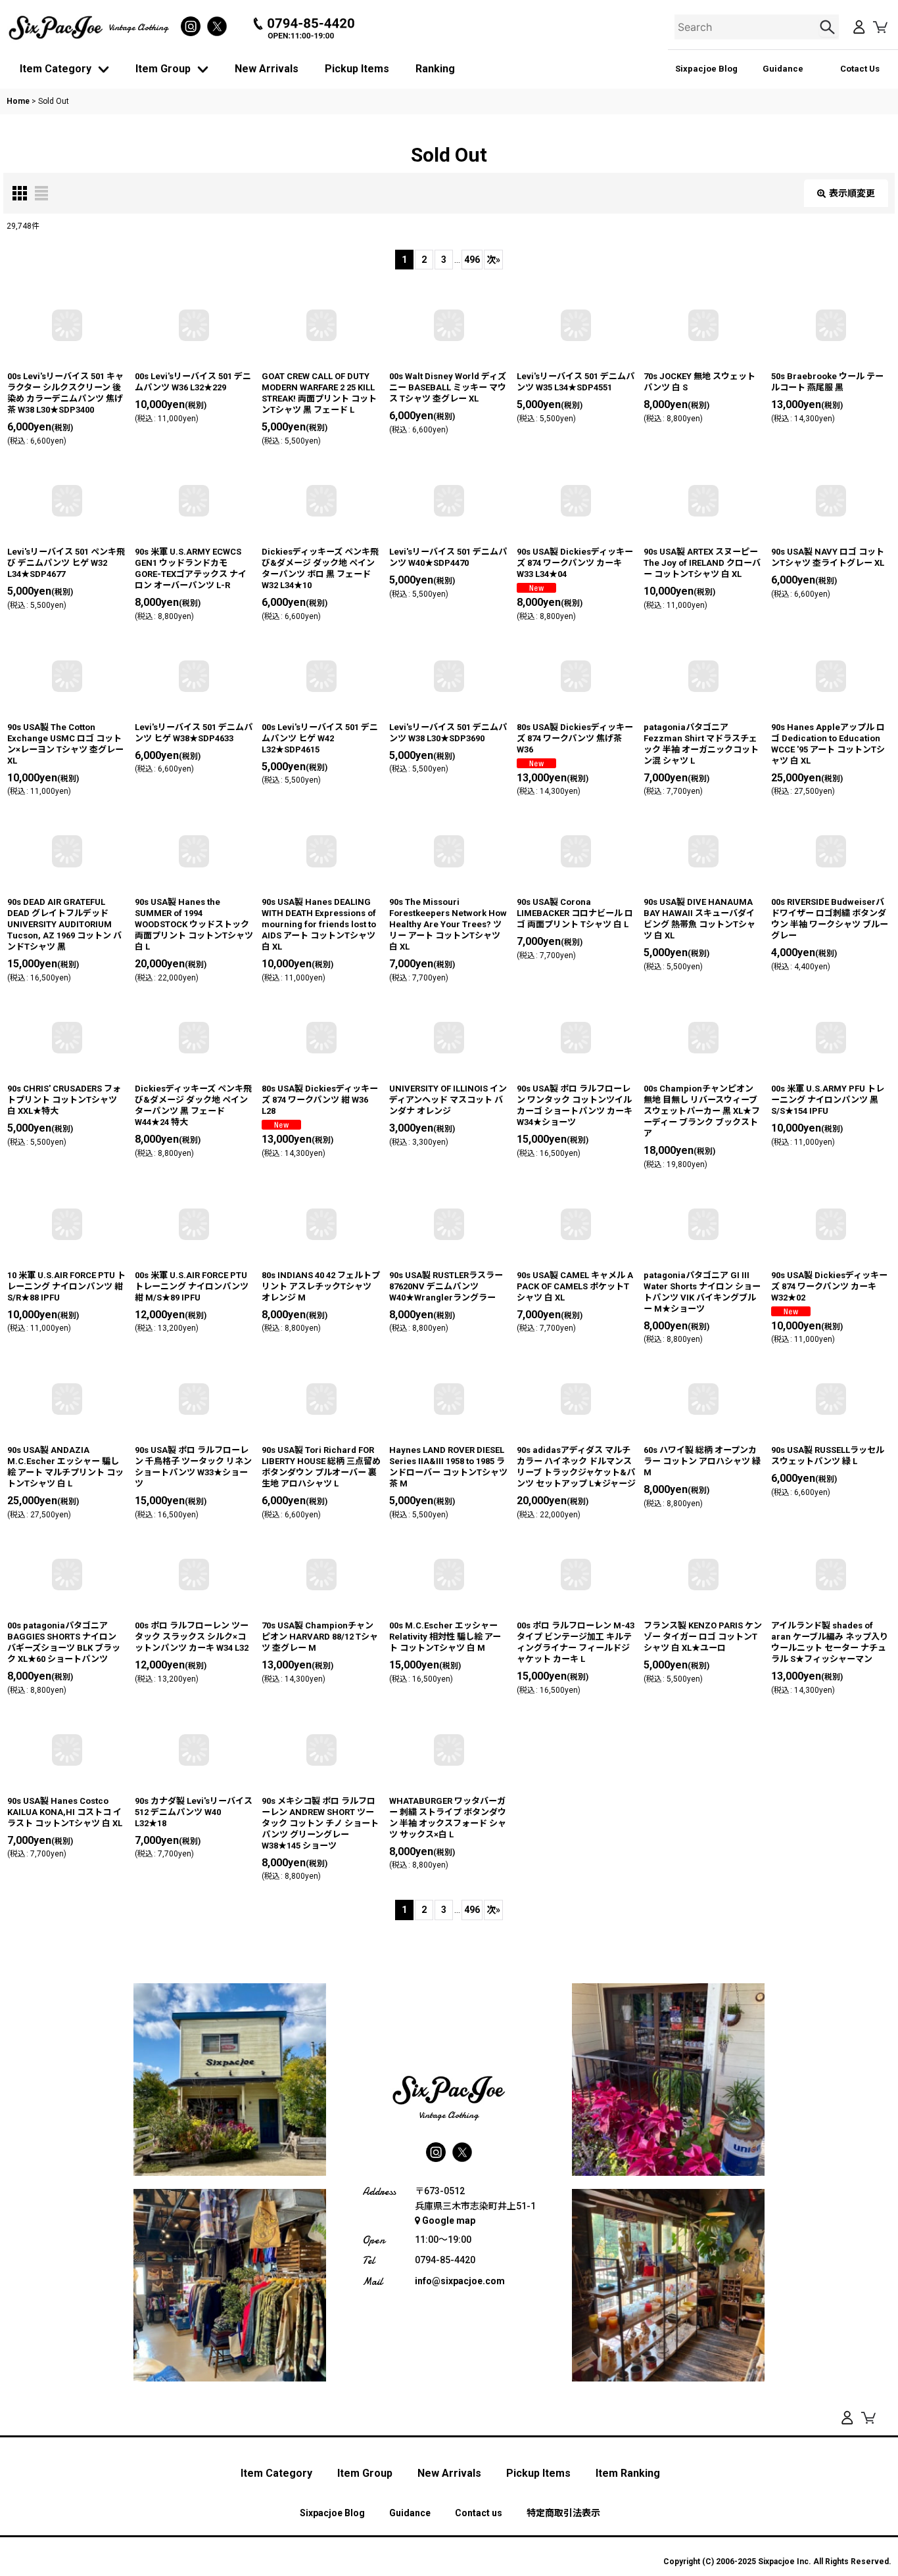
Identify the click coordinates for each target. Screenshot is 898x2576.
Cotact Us (860, 69)
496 (472, 260)
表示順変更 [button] (852, 193)
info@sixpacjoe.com (460, 2281)
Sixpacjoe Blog (706, 69)
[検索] (829, 27)
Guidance (783, 69)
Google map (449, 2220)
